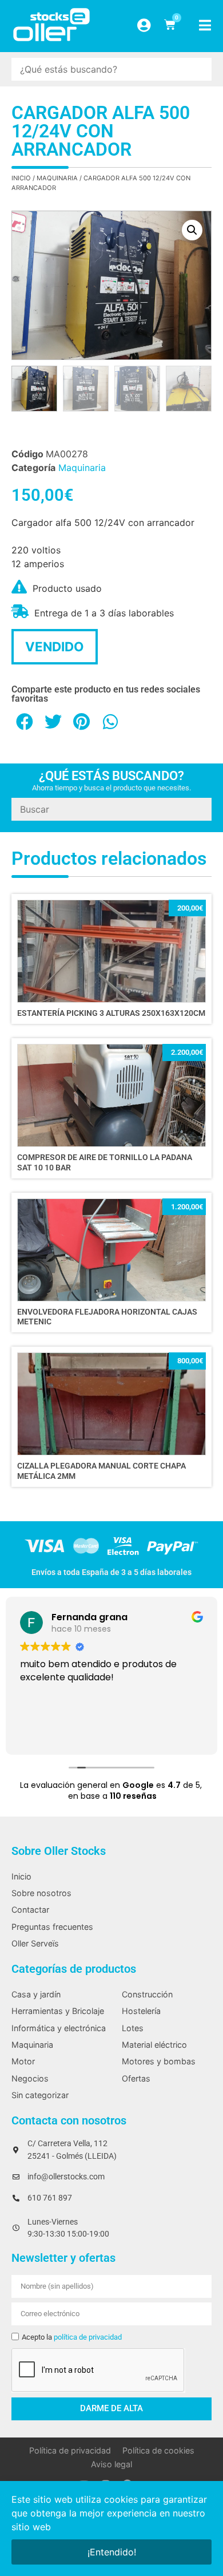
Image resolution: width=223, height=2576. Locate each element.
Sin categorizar (40, 2095)
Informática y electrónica (59, 2028)
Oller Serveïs (35, 1943)
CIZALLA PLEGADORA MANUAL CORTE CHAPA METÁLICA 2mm (101, 1471)
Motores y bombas (159, 2061)
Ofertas (136, 2078)
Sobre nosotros (41, 1893)
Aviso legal (111, 2464)
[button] (192, 230)
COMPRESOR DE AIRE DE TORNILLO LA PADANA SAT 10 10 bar (105, 1162)
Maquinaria (57, 178)
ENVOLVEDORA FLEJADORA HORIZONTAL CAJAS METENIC (107, 1317)
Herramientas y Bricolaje (58, 2011)
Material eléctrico (154, 2045)
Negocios (30, 2078)
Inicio (21, 178)
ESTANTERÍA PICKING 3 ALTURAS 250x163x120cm (111, 1013)
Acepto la (72, 2337)
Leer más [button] (39, 1734)
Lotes (133, 2028)
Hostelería (141, 2011)
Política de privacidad (70, 2450)
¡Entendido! (112, 2552)
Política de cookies (158, 2450)
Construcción (147, 1994)
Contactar (30, 1910)
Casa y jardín (36, 1994)
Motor (23, 2061)
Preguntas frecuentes (52, 1927)
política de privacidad (88, 2337)
